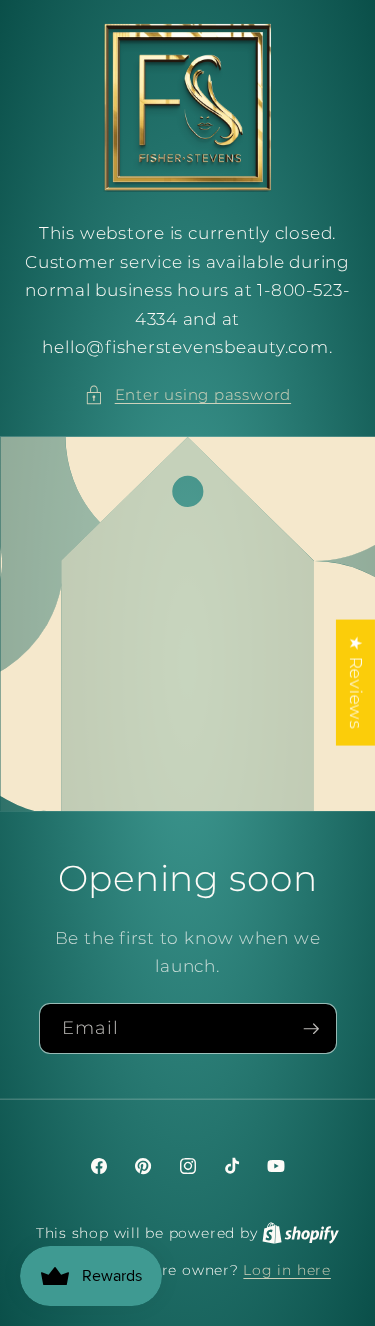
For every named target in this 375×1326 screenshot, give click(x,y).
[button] (187, 395)
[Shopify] (300, 1233)
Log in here (286, 1270)
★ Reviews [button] (356, 683)
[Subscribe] (311, 1029)
